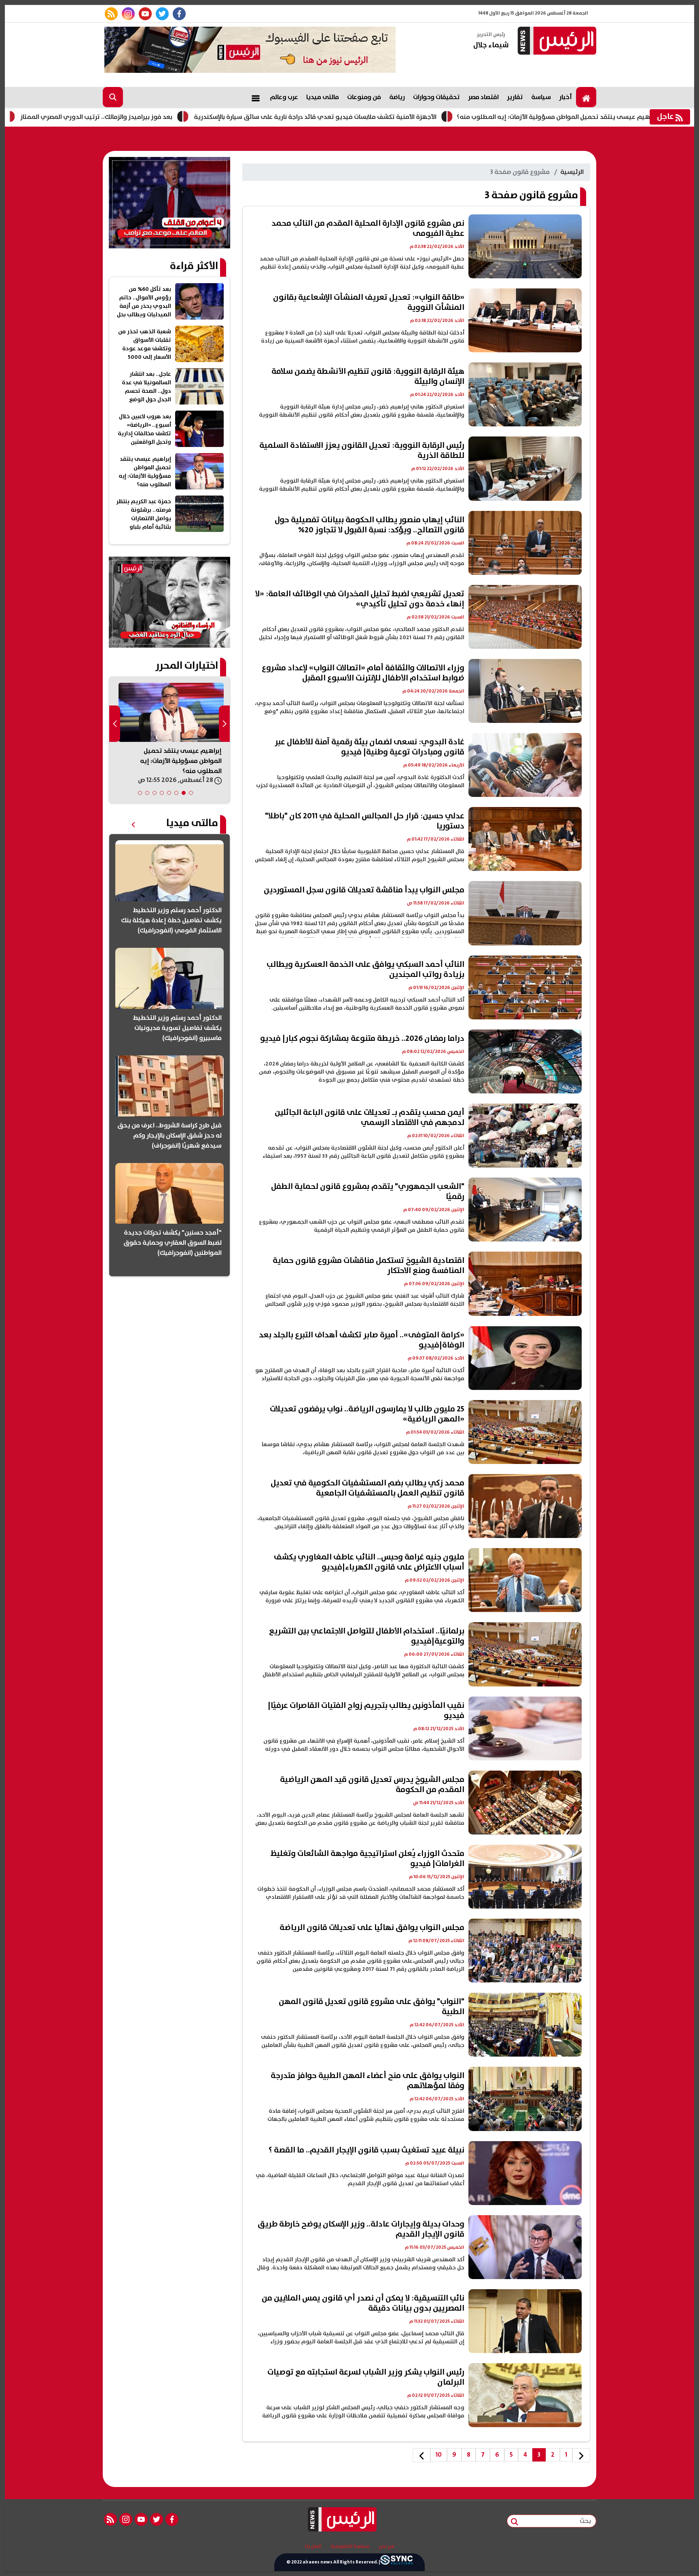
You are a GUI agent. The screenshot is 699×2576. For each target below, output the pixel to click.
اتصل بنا (313, 2546)
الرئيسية (572, 172)
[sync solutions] (396, 2562)
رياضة (397, 97)
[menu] (256, 97)
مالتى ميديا (323, 97)
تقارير (515, 97)
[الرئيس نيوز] (556, 41)
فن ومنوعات (364, 97)
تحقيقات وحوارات (436, 97)
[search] (113, 97)
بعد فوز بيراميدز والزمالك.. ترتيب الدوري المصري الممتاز (205, 117)
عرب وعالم (284, 97)
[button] (191, 793)
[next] (422, 2455)
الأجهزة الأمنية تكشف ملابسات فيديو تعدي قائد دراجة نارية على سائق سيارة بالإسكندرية (424, 117)
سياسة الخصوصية (350, 2546)
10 (439, 2455)
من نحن (387, 2546)
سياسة (541, 97)
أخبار (566, 97)
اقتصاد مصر (483, 97)
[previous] (581, 2455)
